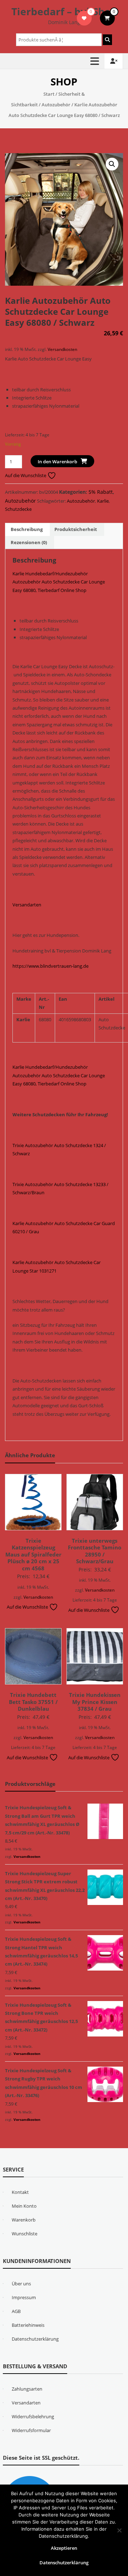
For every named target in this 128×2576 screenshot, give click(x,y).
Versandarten (27, 905)
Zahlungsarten (27, 2389)
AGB (16, 2311)
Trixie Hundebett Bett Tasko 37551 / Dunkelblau (33, 1702)
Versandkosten (62, 349)
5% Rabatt (101, 492)
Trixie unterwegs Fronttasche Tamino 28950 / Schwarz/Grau (95, 1551)
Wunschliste (25, 2234)
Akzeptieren (64, 2548)
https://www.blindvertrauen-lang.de (50, 966)
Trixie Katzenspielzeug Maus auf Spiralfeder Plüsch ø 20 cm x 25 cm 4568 (33, 1554)
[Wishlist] (84, 18)
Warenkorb (24, 2220)
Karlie (103, 501)
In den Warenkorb (57, 462)
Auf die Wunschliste (26, 475)
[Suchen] (107, 40)
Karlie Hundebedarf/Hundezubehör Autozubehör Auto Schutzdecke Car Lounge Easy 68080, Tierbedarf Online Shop (59, 582)
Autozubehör (56, 105)
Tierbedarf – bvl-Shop (64, 11)
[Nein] (119, 2530)
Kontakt (20, 2192)
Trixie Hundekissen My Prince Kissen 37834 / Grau (95, 1702)
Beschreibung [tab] (27, 529)
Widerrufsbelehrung (33, 2416)
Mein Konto (24, 2206)
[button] (112, 164)
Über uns (21, 2284)
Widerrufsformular (31, 2430)
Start (49, 94)
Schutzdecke (18, 509)
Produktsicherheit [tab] (76, 529)
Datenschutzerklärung (35, 2339)
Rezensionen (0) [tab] (29, 542)
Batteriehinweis (28, 2325)
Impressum (24, 2297)
